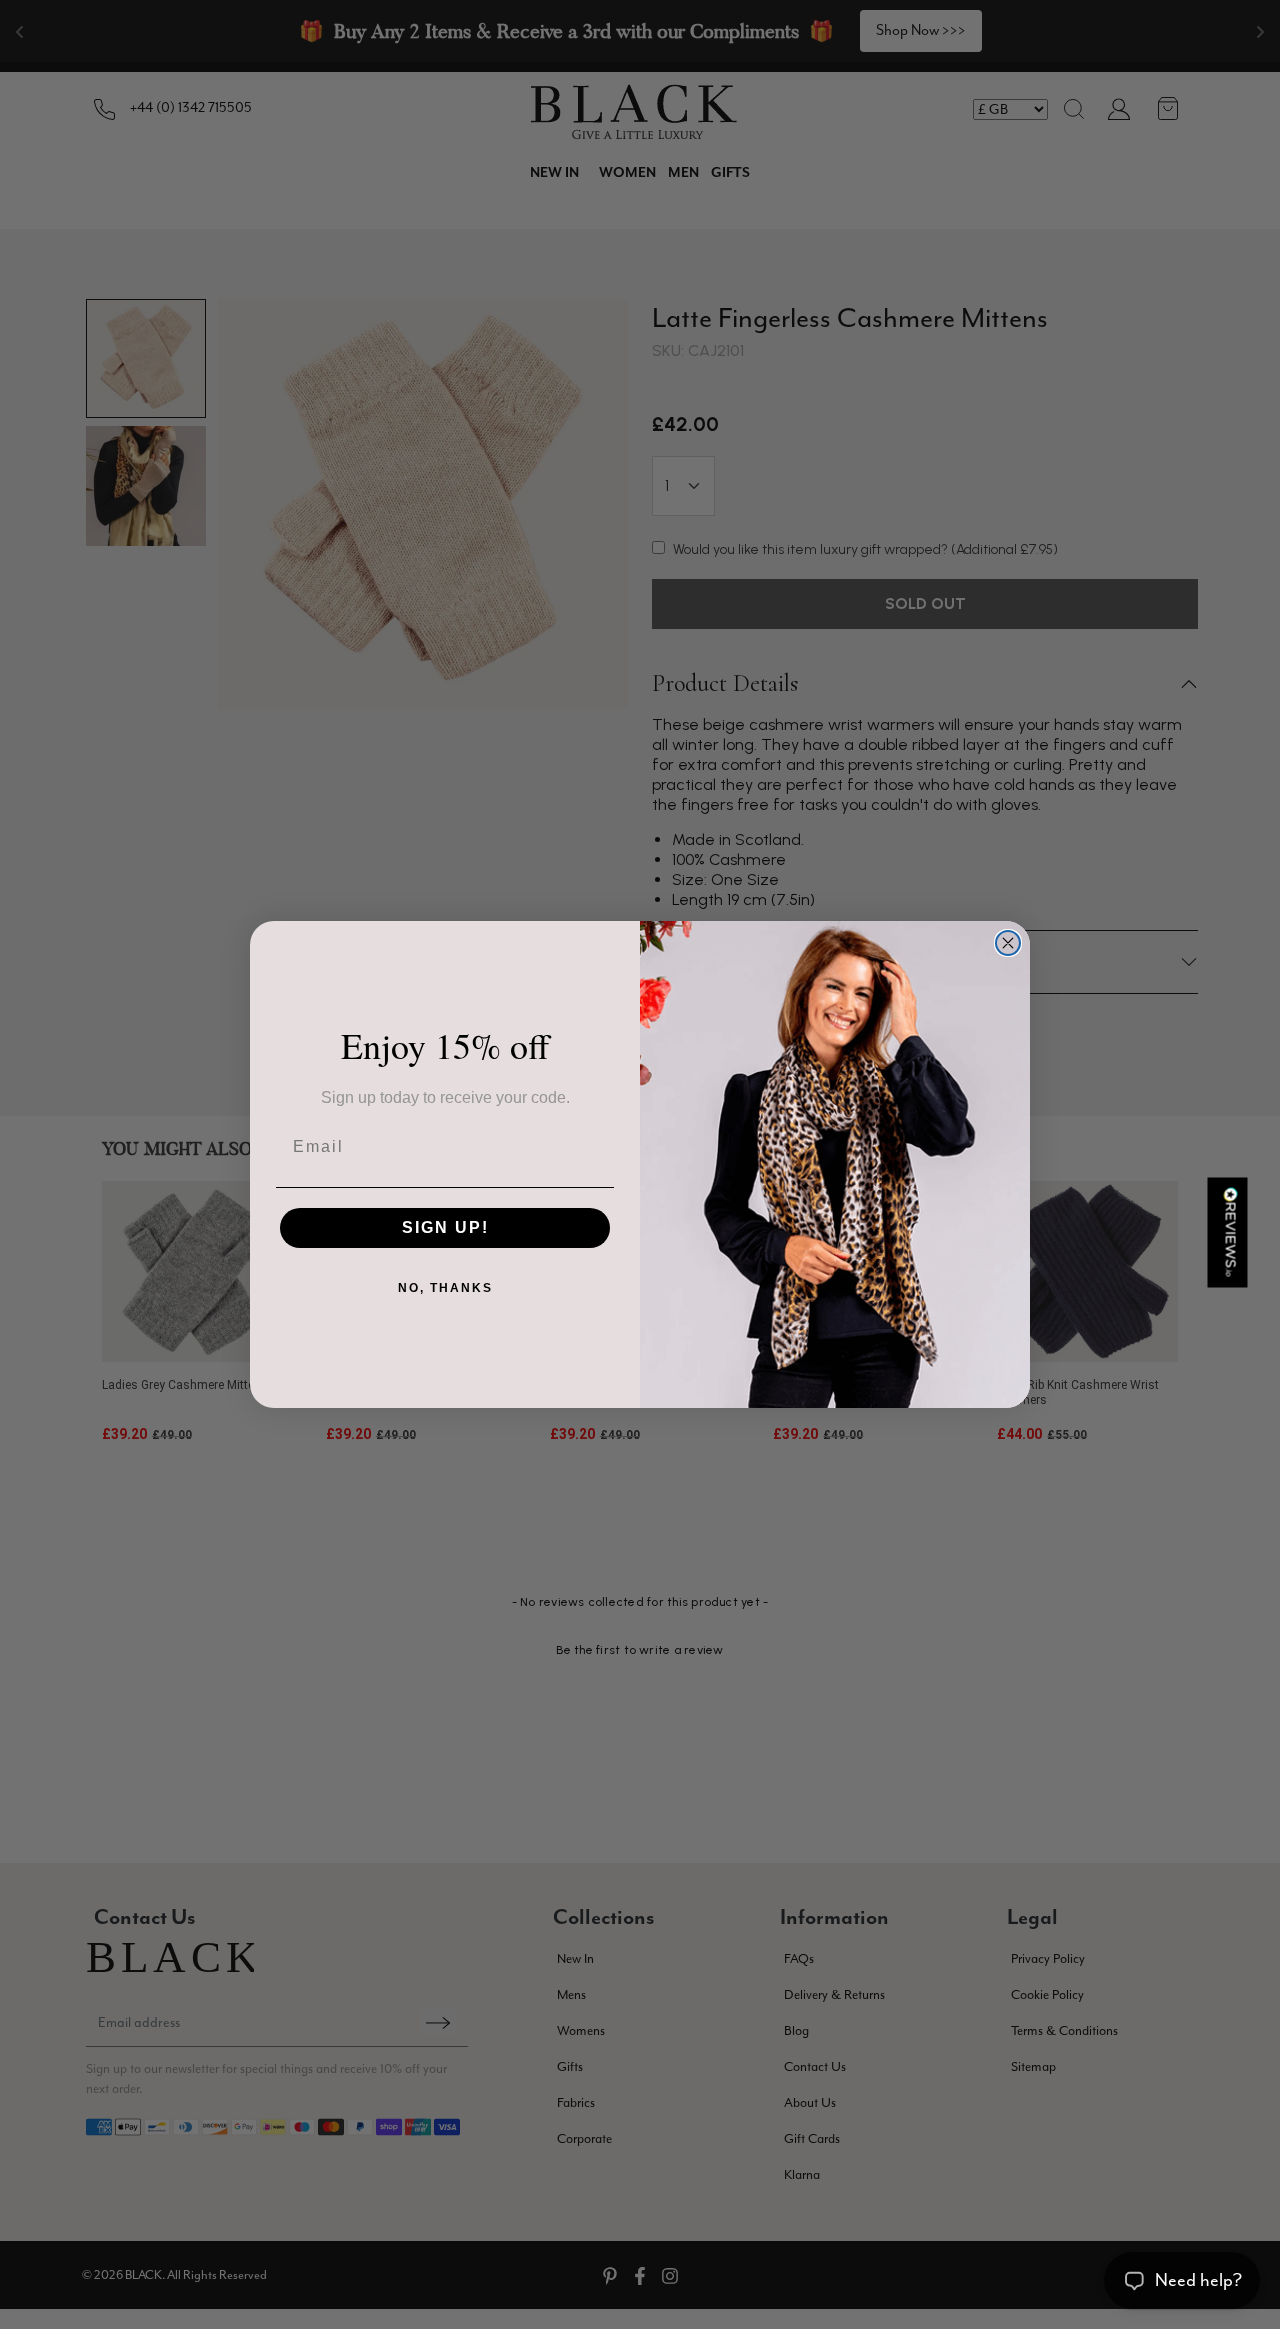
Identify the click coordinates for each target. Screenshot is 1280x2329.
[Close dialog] (1008, 943)
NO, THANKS (445, 1288)
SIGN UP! (445, 1227)
